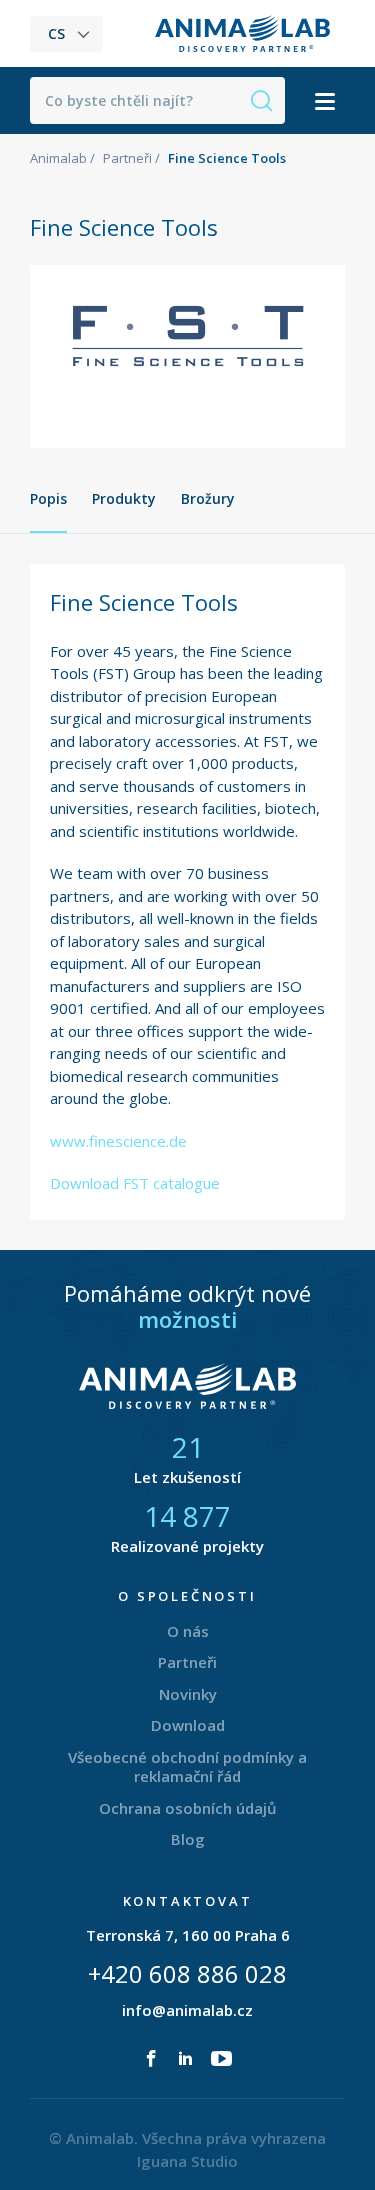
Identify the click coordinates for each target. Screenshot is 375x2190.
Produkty (124, 498)
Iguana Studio (187, 2161)
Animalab (58, 158)
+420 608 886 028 (187, 1973)
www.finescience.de (118, 1141)
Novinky (188, 1694)
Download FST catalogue (135, 1183)
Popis (48, 498)
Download (188, 1725)
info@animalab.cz (187, 2010)
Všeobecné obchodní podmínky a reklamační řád (187, 1767)
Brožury (208, 498)
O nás (188, 1631)
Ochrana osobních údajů (188, 1808)
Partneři (127, 158)
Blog (188, 1839)
